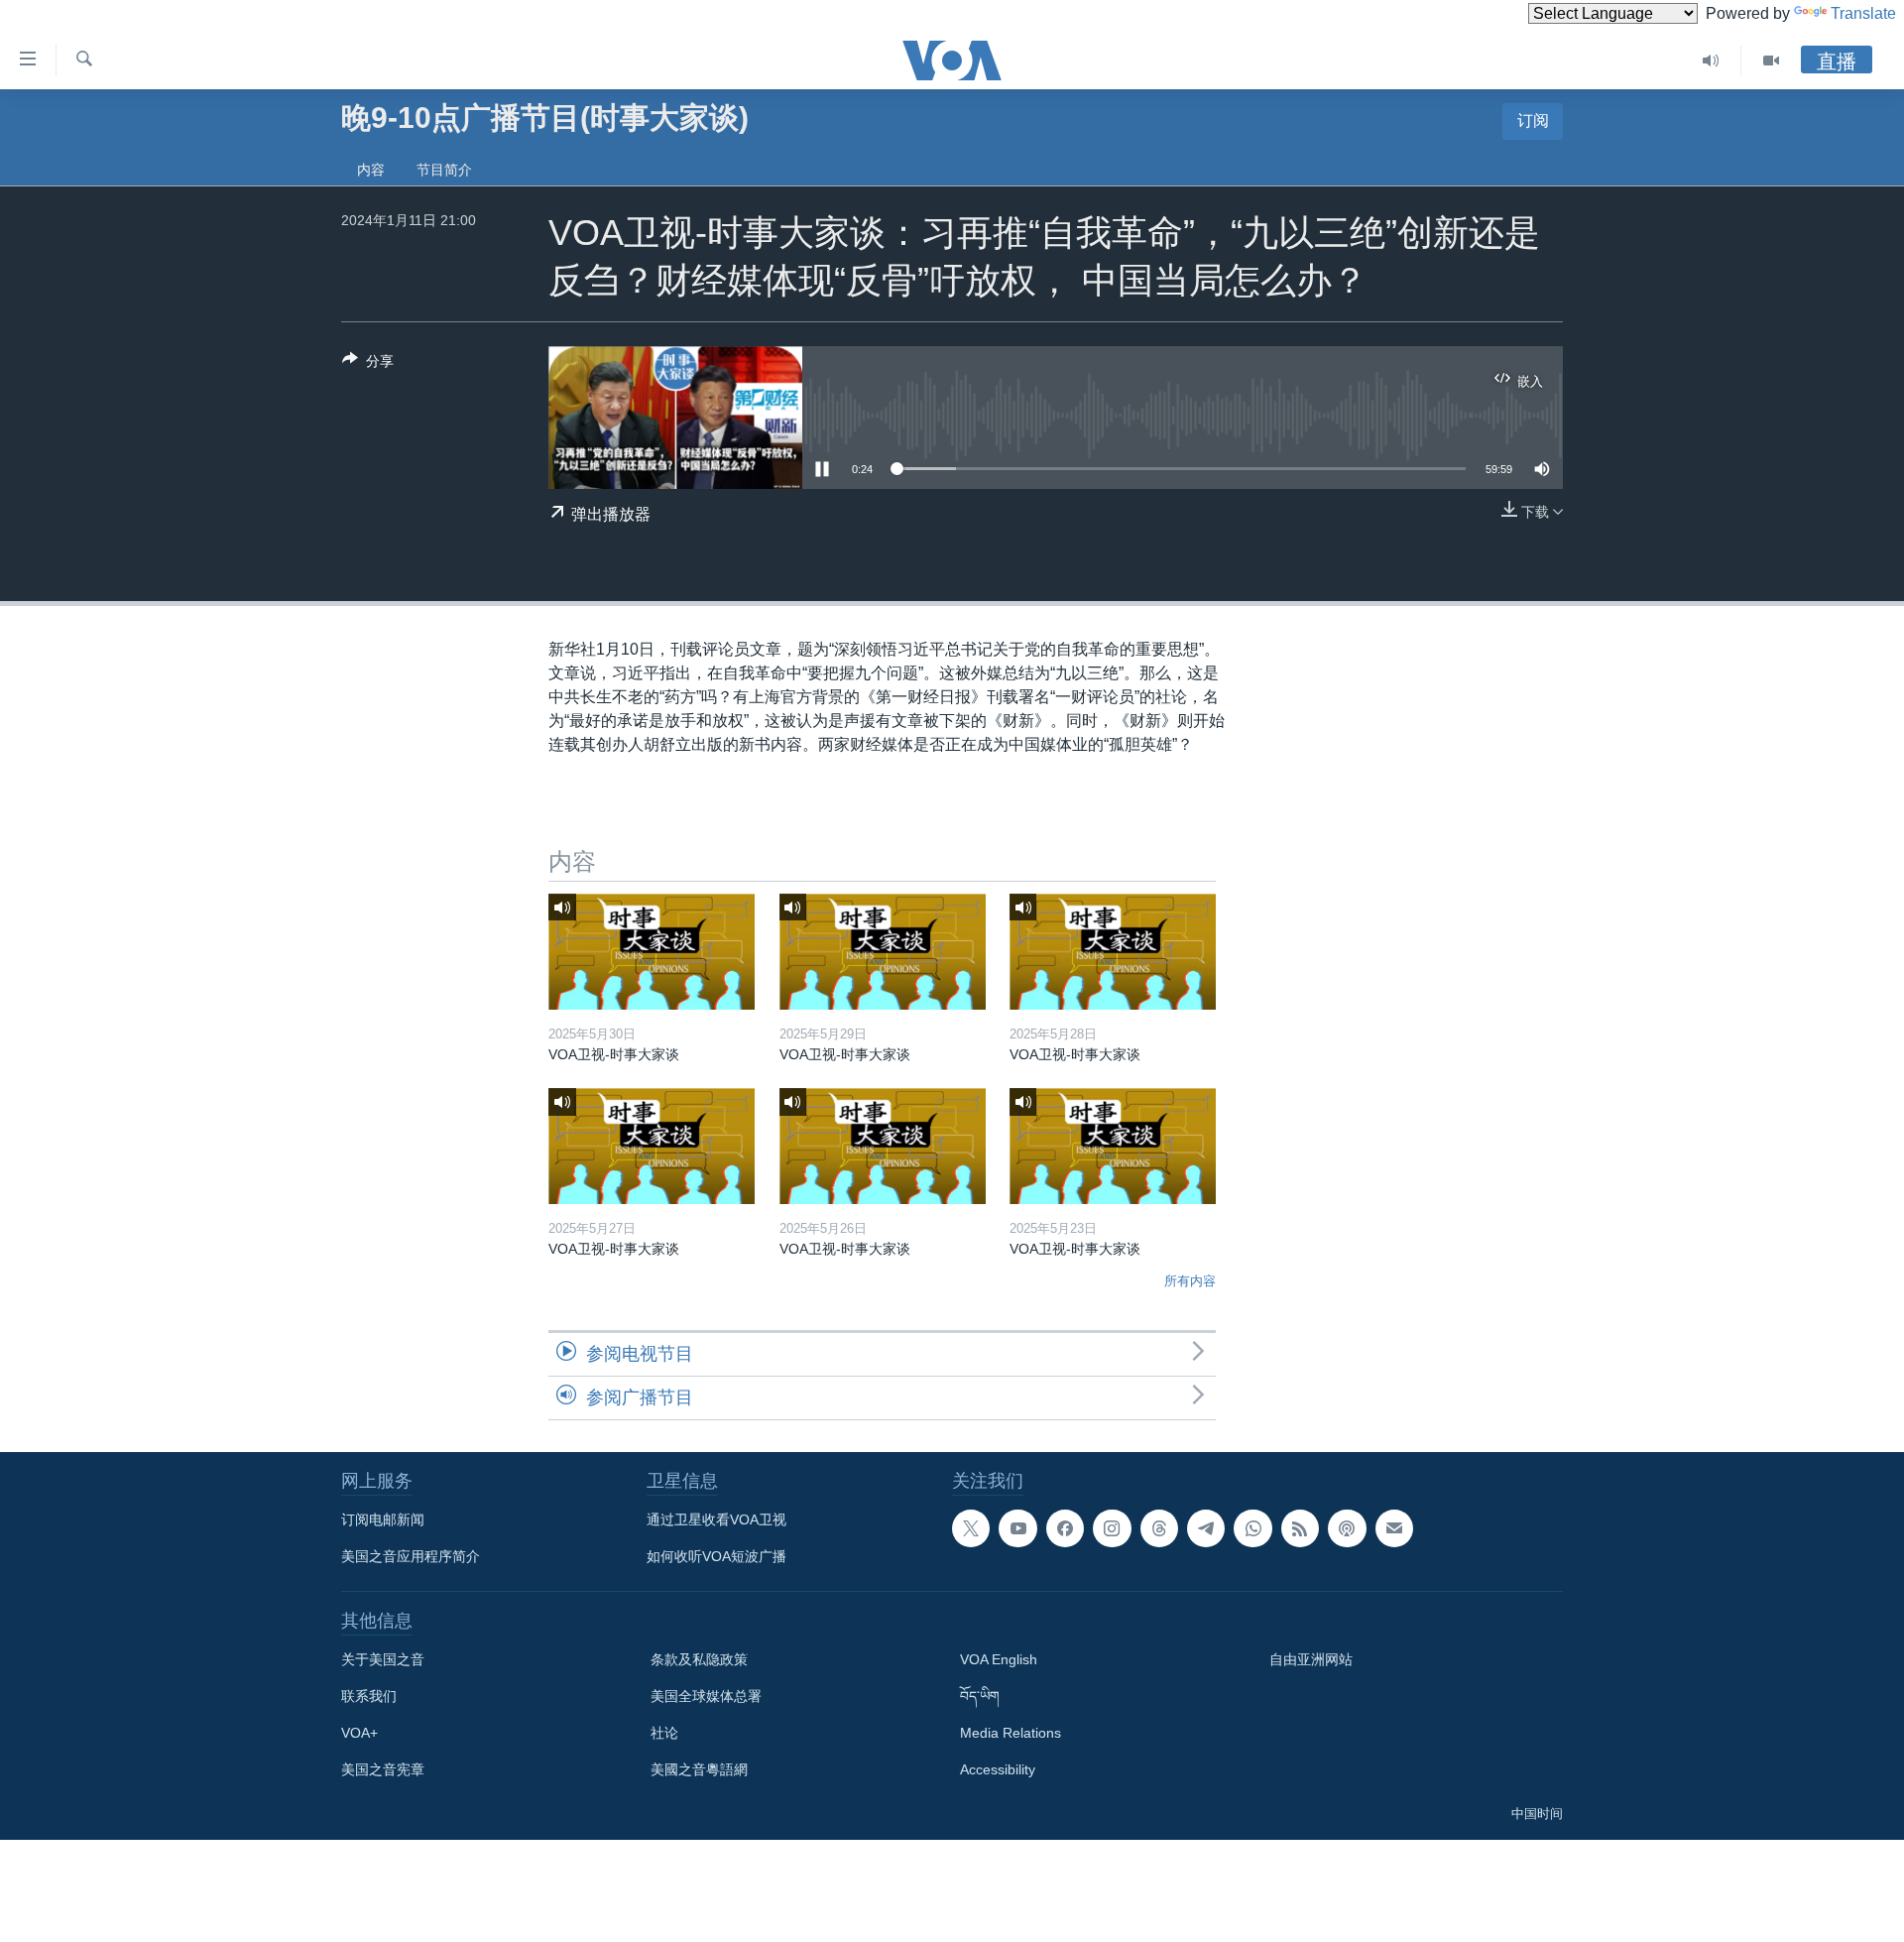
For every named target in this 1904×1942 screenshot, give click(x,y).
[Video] (1771, 61)
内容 (371, 170)
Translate (1863, 13)
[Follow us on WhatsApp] (1252, 1528)
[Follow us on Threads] (1159, 1528)
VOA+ (359, 1733)
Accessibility (998, 1769)
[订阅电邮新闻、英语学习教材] (1394, 1528)
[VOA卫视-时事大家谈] (652, 952)
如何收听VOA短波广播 (716, 1556)
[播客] (1347, 1528)
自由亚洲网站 (1311, 1659)
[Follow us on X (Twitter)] (971, 1528)
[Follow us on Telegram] (1206, 1528)
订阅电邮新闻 (383, 1519)
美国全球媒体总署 (706, 1696)
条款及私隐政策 (699, 1659)
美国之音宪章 (383, 1769)
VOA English (999, 1659)
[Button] (368, 364)
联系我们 (369, 1696)
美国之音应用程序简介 (411, 1556)
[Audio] (1711, 61)
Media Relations (1011, 1733)
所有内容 (1190, 1281)
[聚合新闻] (1300, 1528)
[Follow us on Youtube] (1017, 1528)
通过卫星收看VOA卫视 (716, 1519)
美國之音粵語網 (699, 1769)
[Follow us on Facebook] (1065, 1528)
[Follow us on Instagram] (1112, 1528)
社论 (664, 1733)
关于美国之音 (383, 1659)
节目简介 (444, 170)
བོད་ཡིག (980, 1696)
